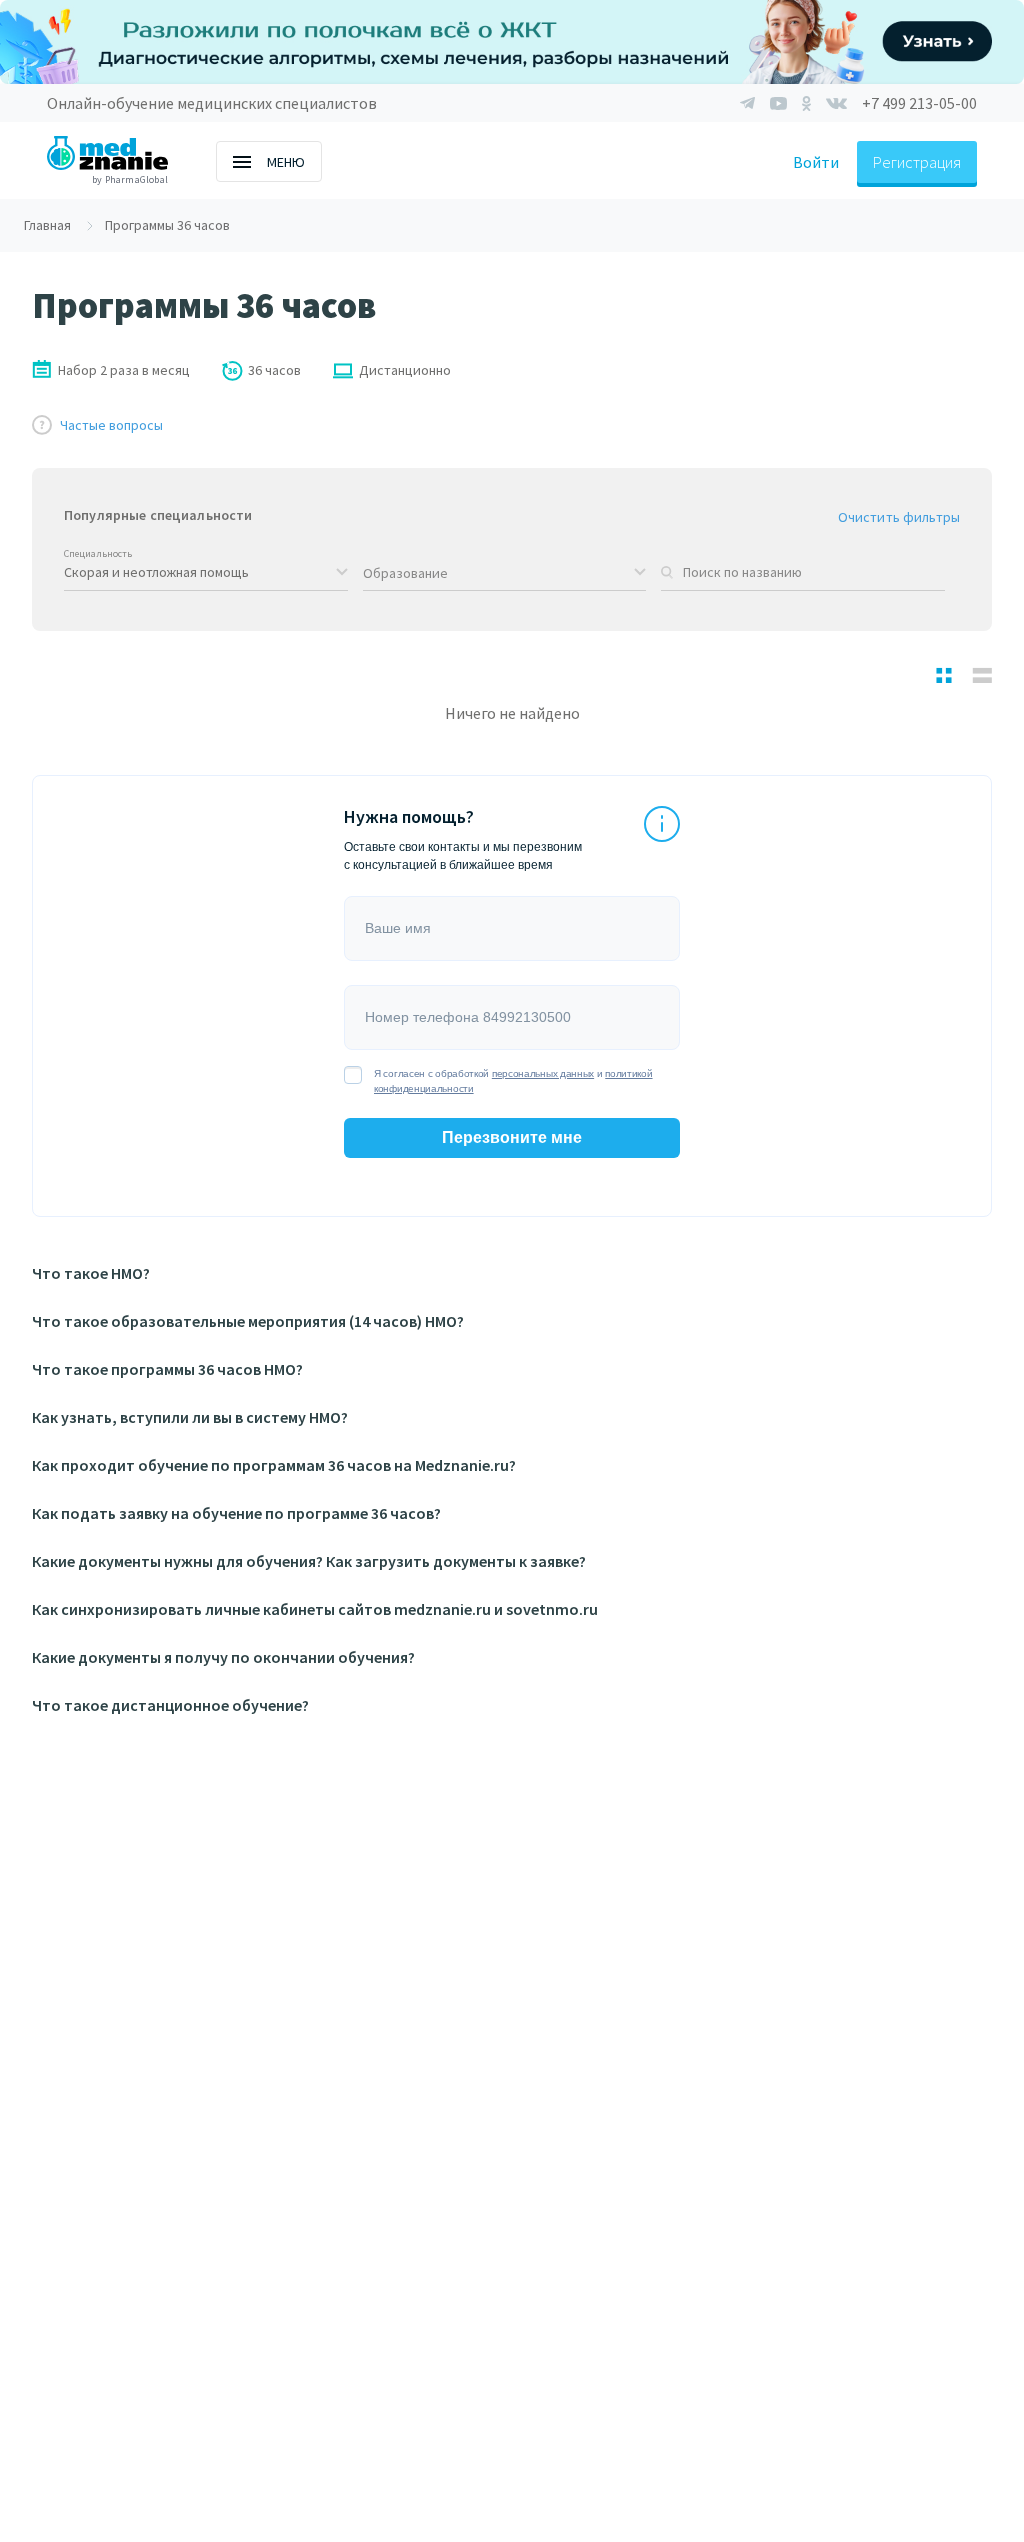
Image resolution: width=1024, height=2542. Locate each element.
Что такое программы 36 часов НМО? (167, 1369)
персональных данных (543, 1073)
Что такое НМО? (91, 1273)
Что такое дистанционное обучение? (170, 1705)
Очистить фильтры (899, 517)
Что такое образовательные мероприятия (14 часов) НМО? (248, 1321)
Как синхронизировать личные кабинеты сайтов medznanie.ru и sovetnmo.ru (315, 1609)
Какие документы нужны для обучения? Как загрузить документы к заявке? (309, 1561)
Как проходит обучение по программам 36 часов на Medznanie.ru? (274, 1465)
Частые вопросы (111, 425)
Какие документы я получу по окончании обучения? (223, 1657)
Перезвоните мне (512, 1137)
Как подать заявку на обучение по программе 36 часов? (236, 1513)
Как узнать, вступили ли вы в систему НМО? (190, 1417)
